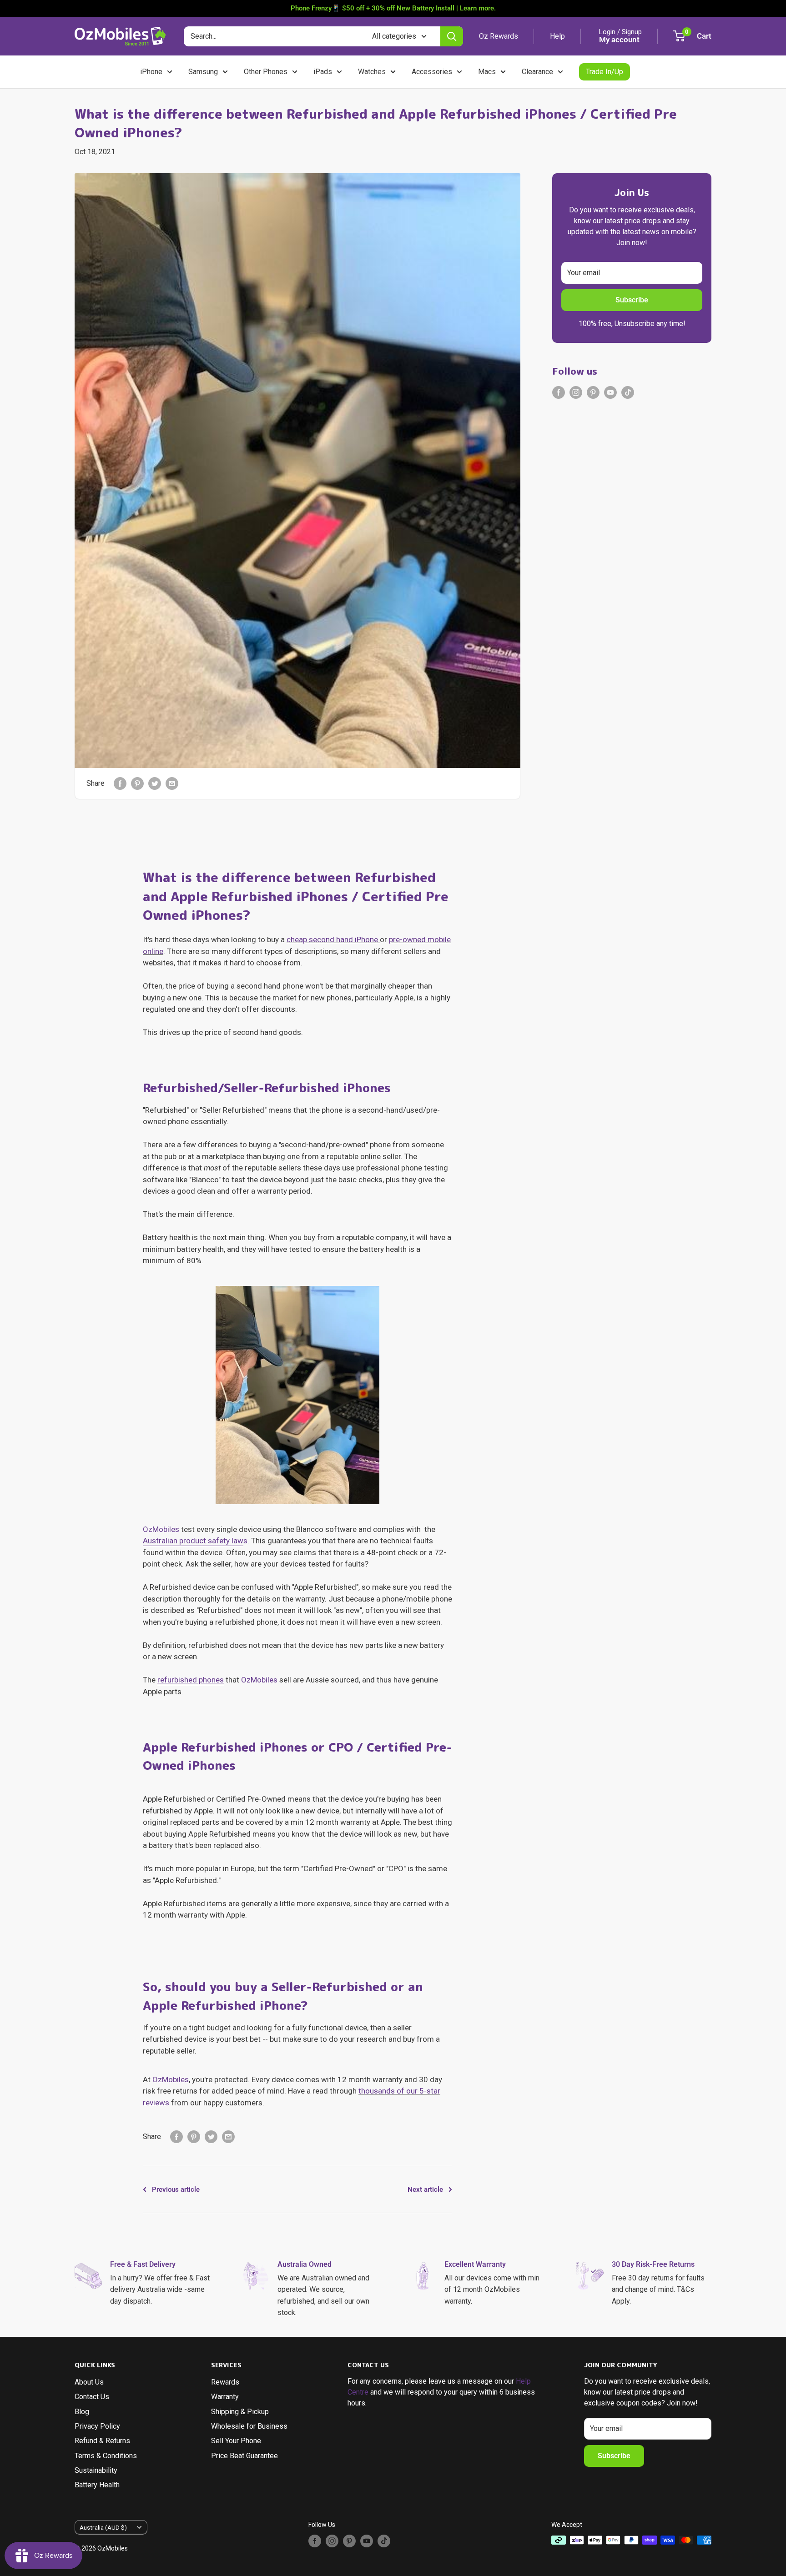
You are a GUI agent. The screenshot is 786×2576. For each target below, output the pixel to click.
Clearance (537, 72)
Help (557, 36)
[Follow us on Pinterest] (593, 392)
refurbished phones (191, 1680)
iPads (323, 72)
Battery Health (97, 2485)
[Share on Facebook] (120, 783)
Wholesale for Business (249, 2426)
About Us (89, 2382)
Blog (82, 2412)
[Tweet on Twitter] (155, 783)
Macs (487, 72)
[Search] (452, 36)
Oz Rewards (499, 36)
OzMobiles (161, 1529)
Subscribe (632, 300)
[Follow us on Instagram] (576, 392)
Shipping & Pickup (240, 2412)
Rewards (225, 2382)
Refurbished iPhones (327, 1088)
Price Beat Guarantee (244, 2456)
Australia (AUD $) (103, 2527)
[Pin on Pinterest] (137, 783)
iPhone (151, 72)
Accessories (432, 72)
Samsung (203, 72)
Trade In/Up (605, 72)
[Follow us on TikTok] (628, 392)
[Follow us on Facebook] (559, 392)
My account (619, 40)
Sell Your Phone (236, 2441)
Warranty (225, 2397)
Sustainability (96, 2470)
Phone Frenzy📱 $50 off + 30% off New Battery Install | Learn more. (393, 8)
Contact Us (92, 2397)
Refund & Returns (102, 2441)
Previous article (176, 2189)
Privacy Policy (97, 2426)
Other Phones (266, 72)
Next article (425, 2189)
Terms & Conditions (106, 2456)
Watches (372, 72)
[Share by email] (172, 783)
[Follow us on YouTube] (610, 392)
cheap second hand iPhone (332, 939)
